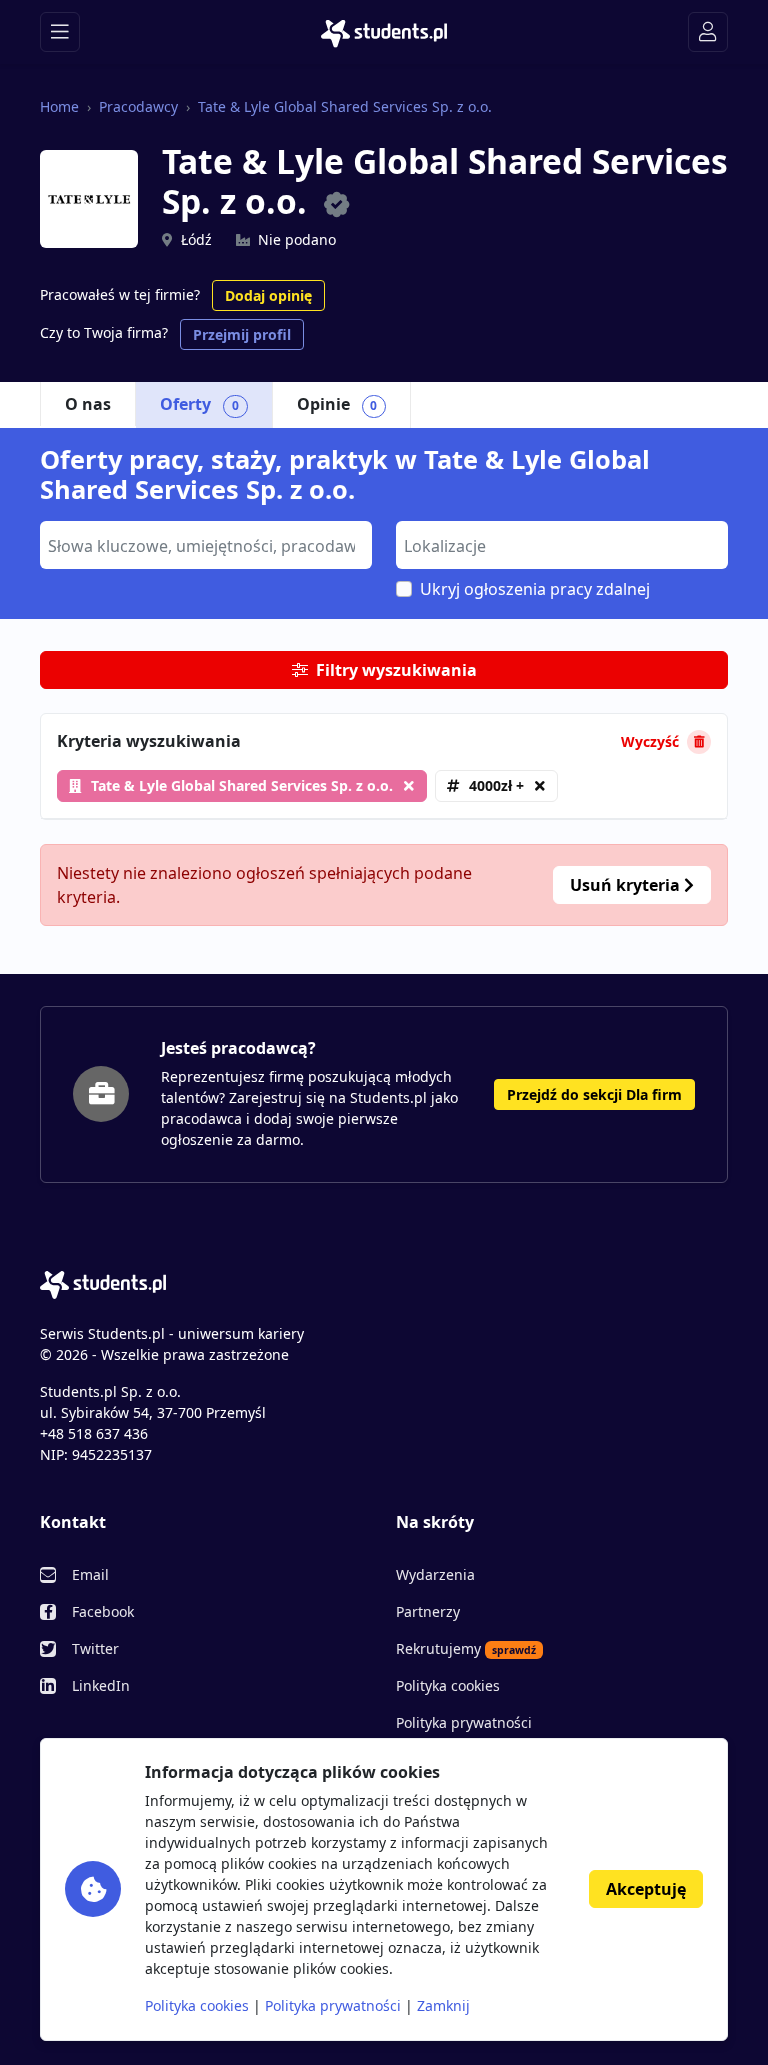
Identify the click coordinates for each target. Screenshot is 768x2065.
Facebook (103, 1611)
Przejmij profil (242, 334)
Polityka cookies (448, 1685)
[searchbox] (203, 544)
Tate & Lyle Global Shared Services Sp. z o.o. (345, 106)
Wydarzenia (435, 1574)
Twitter (95, 1648)
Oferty (199, 404)
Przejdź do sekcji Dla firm (594, 1094)
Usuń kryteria (627, 885)
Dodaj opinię (268, 295)
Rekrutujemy (466, 1648)
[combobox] (206, 545)
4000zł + (496, 785)
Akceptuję (646, 1889)
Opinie (337, 404)
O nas (88, 404)
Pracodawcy (138, 106)
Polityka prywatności (464, 1722)
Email (90, 1574)
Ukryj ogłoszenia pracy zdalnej (535, 589)
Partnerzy (428, 1611)
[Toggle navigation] (60, 32)
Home (59, 106)
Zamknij (443, 2005)
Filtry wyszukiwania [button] (396, 670)
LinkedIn (101, 1685)
